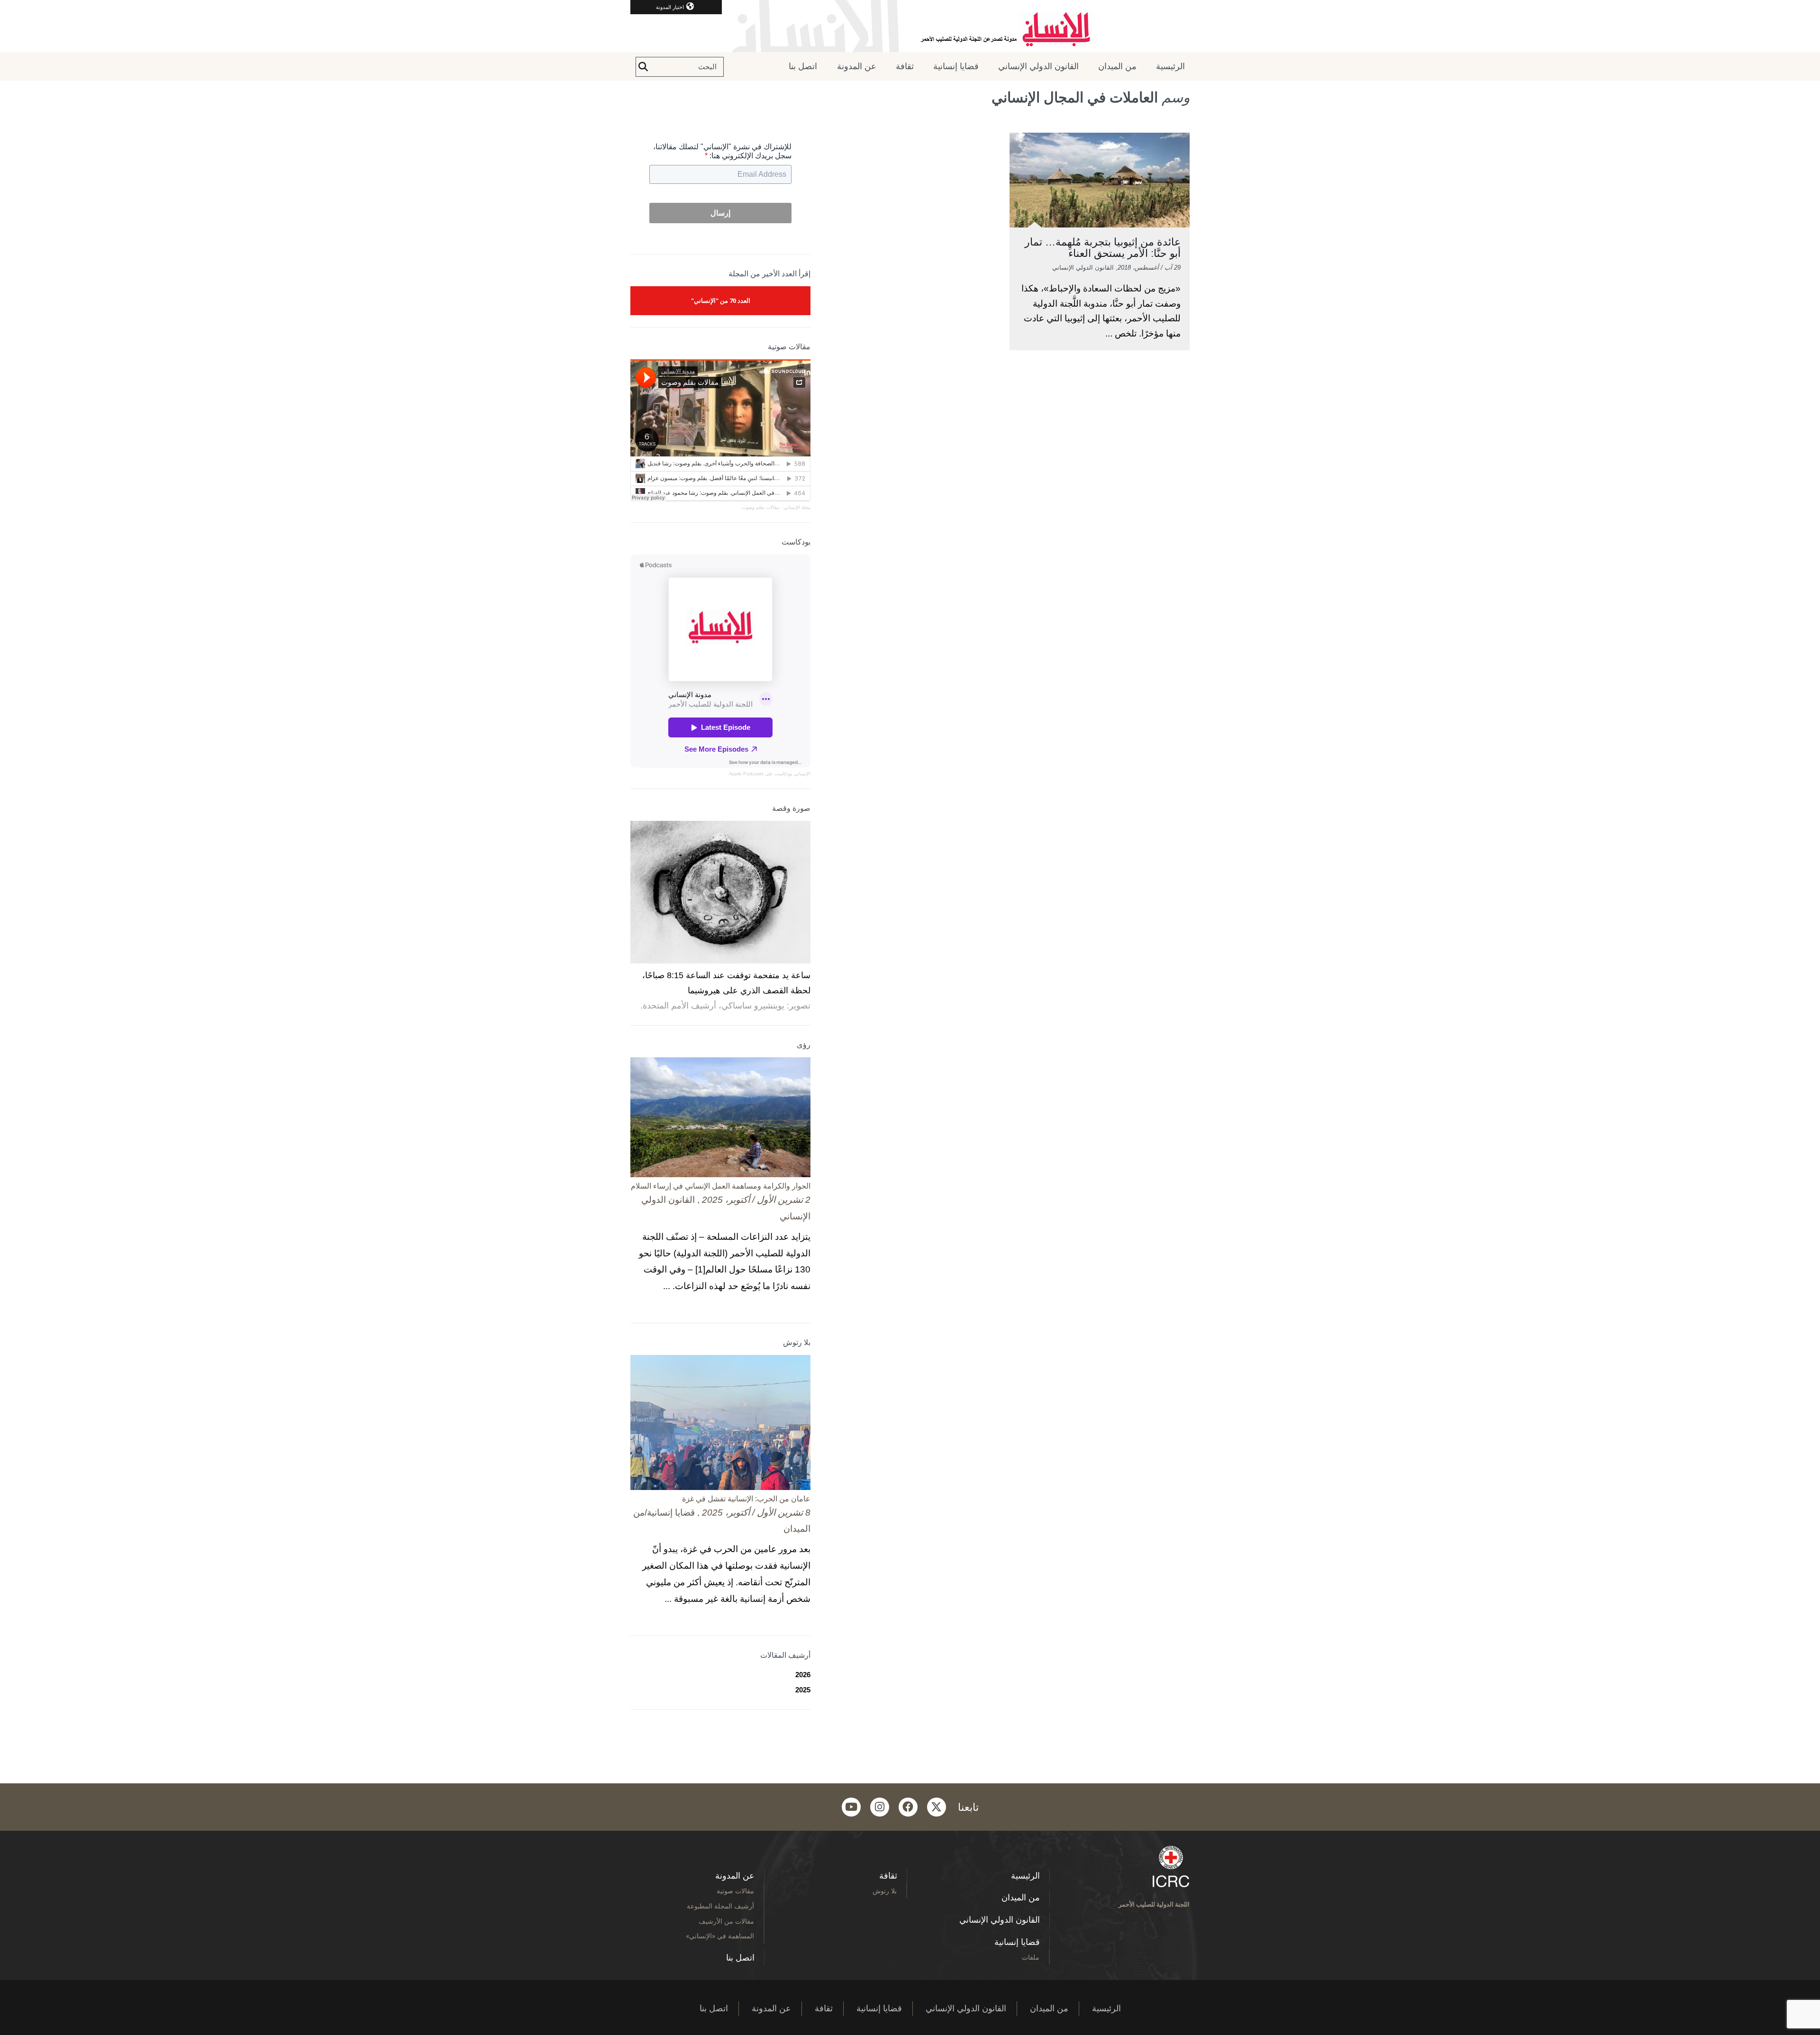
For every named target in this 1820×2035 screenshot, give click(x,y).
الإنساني (801, 774)
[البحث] (643, 67)
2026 (803, 1675)
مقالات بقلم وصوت (760, 507)
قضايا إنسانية (956, 66)
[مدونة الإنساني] (910, 26)
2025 (803, 1690)
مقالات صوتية (735, 1891)
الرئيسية (1170, 66)
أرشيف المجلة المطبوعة (720, 1906)
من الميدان (1117, 66)
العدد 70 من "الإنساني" (721, 300)
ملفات (1031, 1957)
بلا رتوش (885, 1891)
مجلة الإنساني (797, 507)
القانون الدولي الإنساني (1038, 66)
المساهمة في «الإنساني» (720, 1936)
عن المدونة (857, 66)
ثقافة (905, 66)
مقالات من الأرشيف (726, 1921)
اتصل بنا (803, 66)
